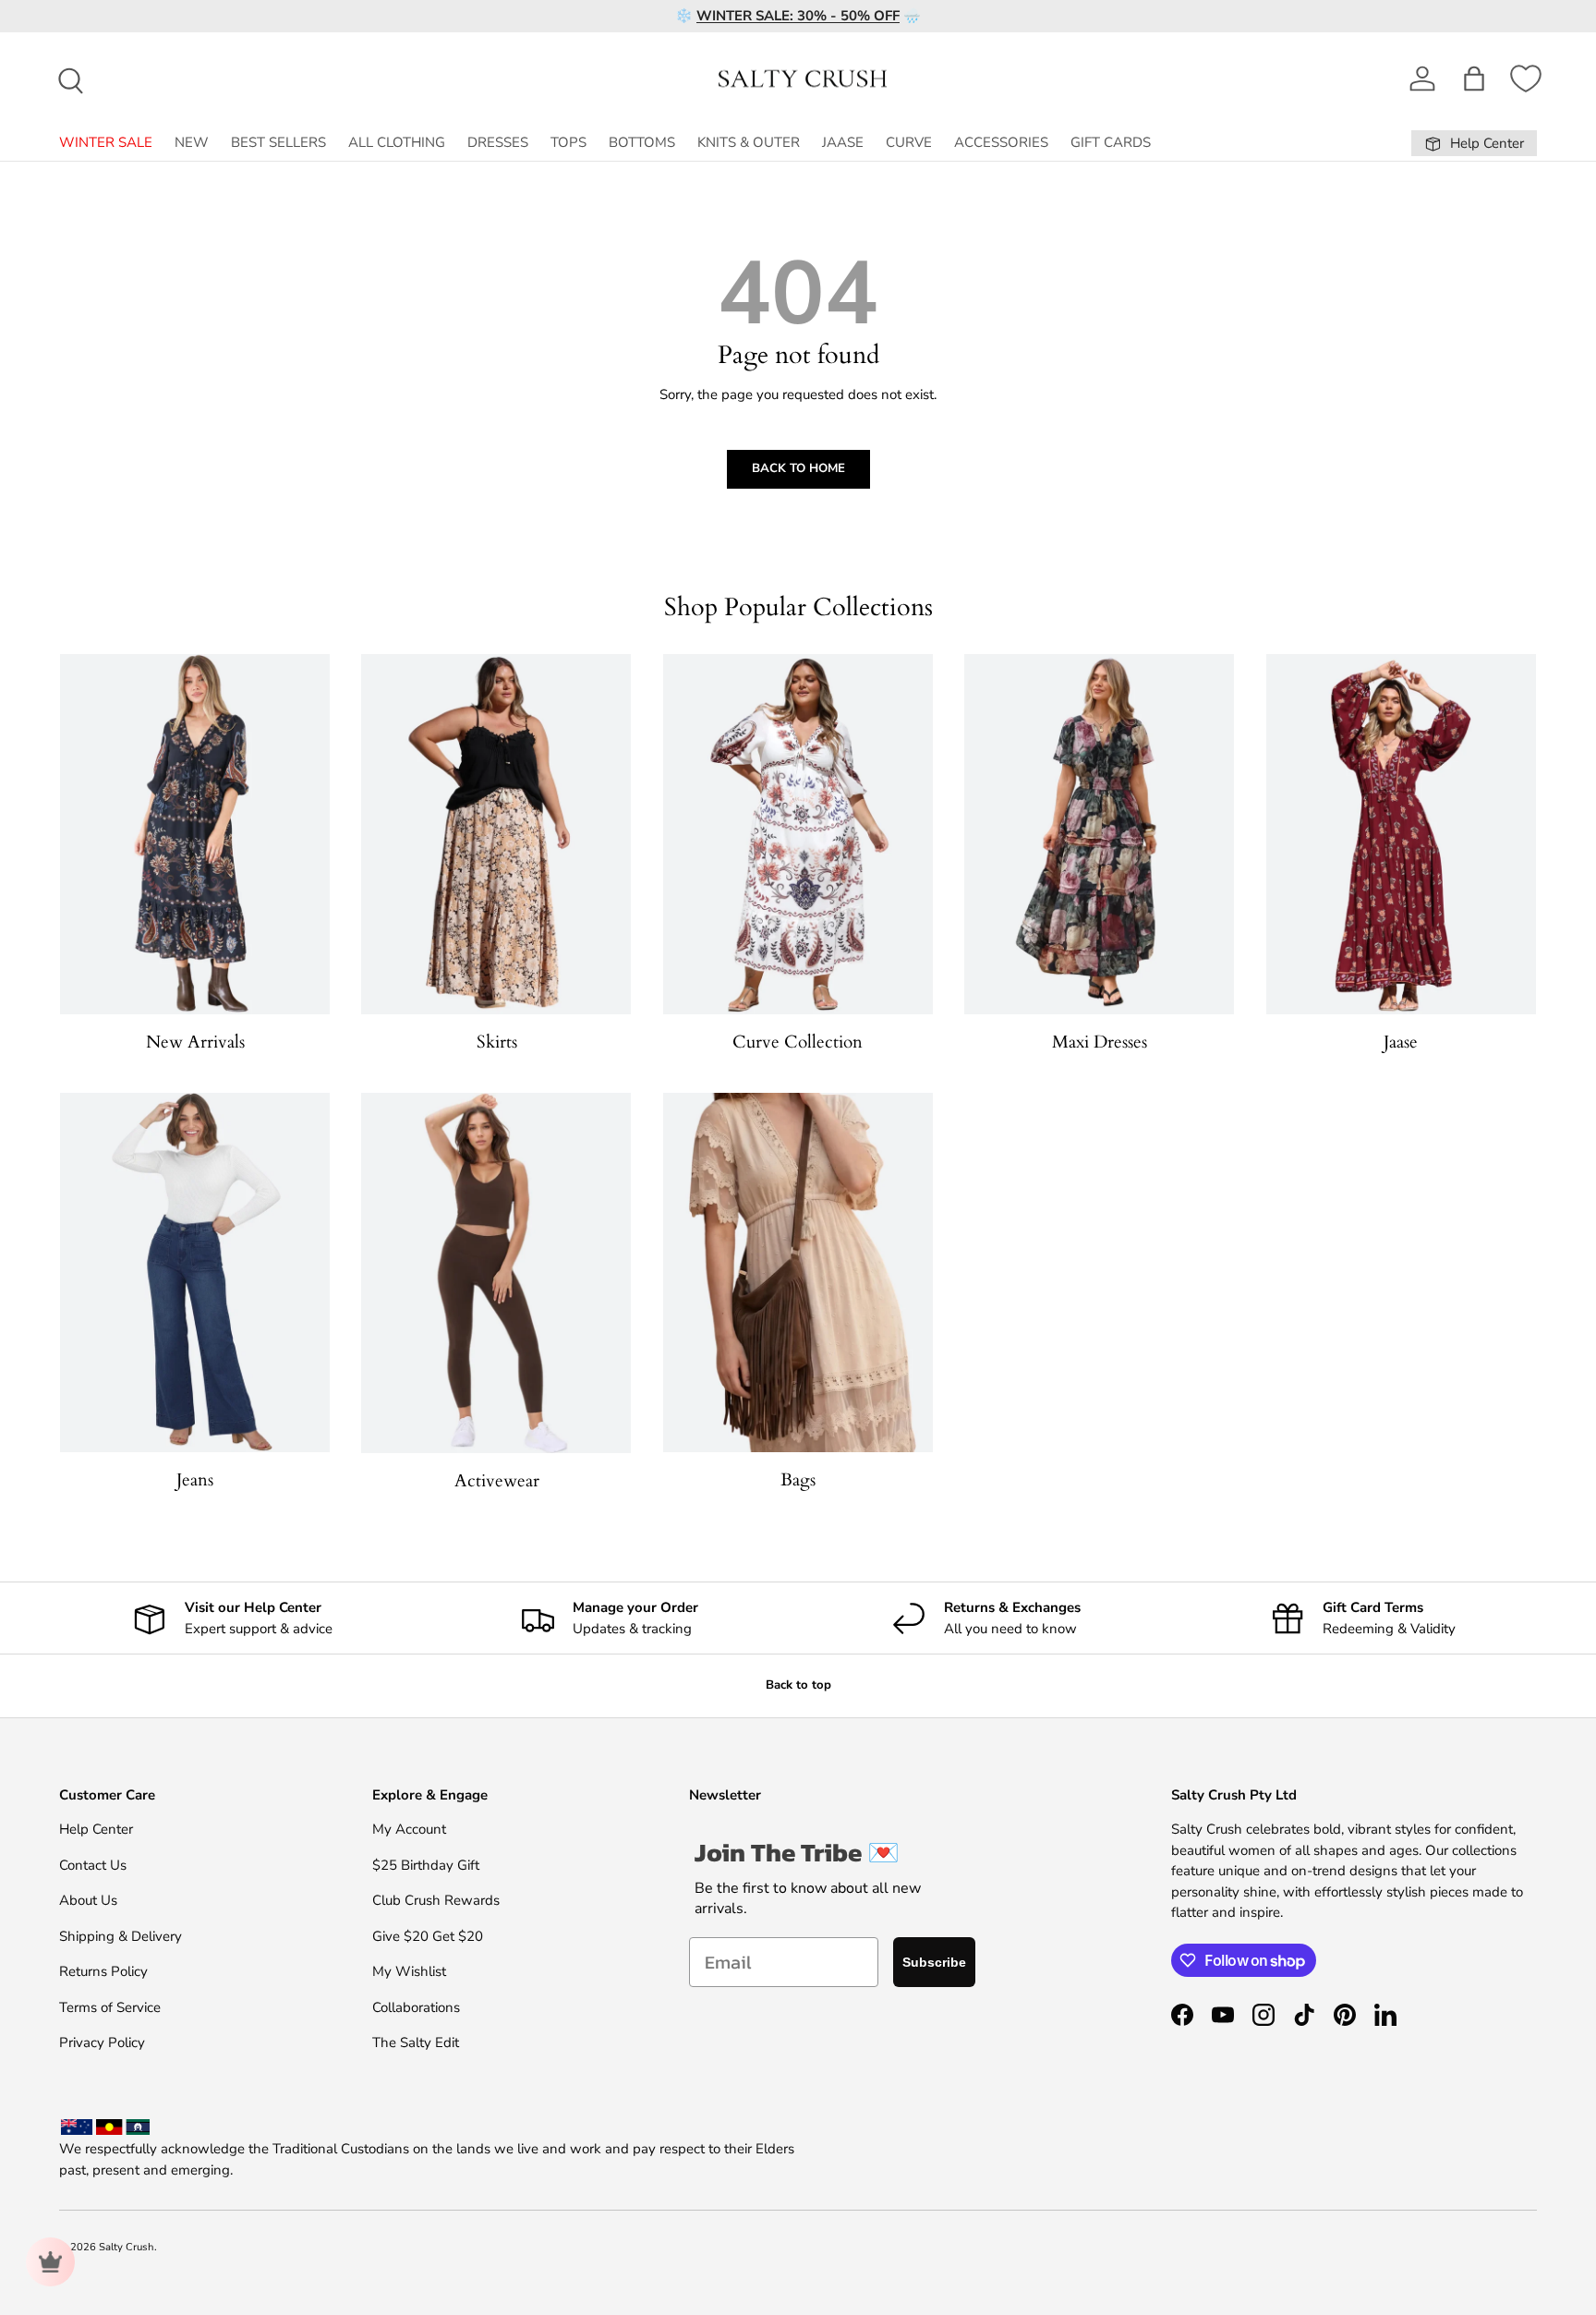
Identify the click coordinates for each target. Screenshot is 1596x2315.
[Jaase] (1401, 834)
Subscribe (934, 1962)
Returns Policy (103, 1971)
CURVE (909, 142)
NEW (192, 142)
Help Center (96, 1829)
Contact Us (93, 1865)
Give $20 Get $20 (428, 1936)
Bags (798, 1480)
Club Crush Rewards (436, 1900)
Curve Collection (798, 1042)
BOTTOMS (642, 142)
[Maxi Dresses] (1099, 834)
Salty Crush (127, 2247)
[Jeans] (195, 1273)
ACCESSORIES (1001, 142)
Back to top (798, 1685)
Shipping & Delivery (121, 1936)
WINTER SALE (106, 142)
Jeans (195, 1480)
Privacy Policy (102, 2042)
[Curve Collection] (798, 834)
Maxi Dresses (1100, 1042)
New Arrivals (195, 1042)
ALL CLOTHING (397, 142)
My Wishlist (409, 1971)
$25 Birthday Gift (426, 1865)
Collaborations (416, 2007)
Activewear (497, 1481)
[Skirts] (496, 834)
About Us (88, 1900)
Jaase (1401, 1042)
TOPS (568, 142)
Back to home (798, 468)
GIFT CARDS (1111, 142)
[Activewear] (496, 1273)
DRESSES (498, 142)
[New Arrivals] (195, 834)
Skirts (497, 1042)
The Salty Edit (416, 2042)
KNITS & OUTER (749, 142)
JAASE (843, 142)
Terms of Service (110, 2007)
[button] (1474, 79)
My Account (409, 1829)
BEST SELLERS (278, 142)
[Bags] (798, 1273)
